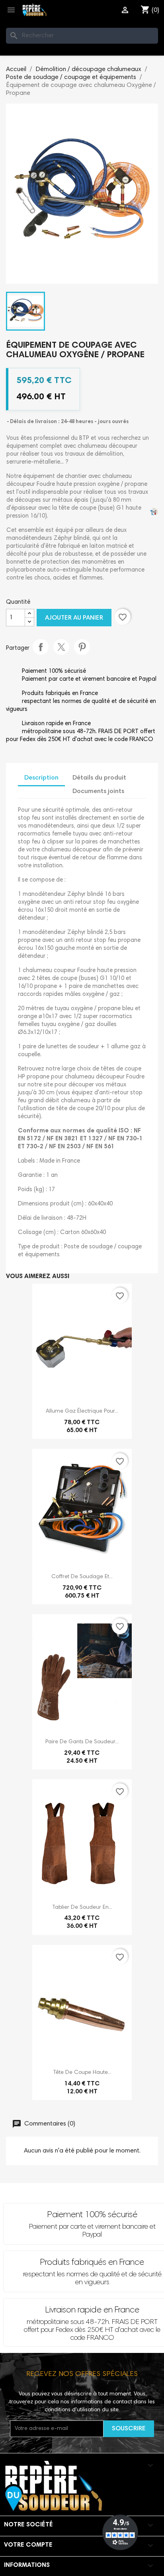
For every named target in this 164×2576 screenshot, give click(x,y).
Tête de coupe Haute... (82, 2073)
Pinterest (82, 647)
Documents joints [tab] (98, 791)
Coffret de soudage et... (82, 1577)
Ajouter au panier (74, 618)
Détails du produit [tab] (99, 778)
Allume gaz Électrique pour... (82, 1411)
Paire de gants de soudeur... (82, 1742)
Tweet (61, 647)
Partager (41, 647)
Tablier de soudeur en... (82, 1908)
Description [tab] (41, 778)
